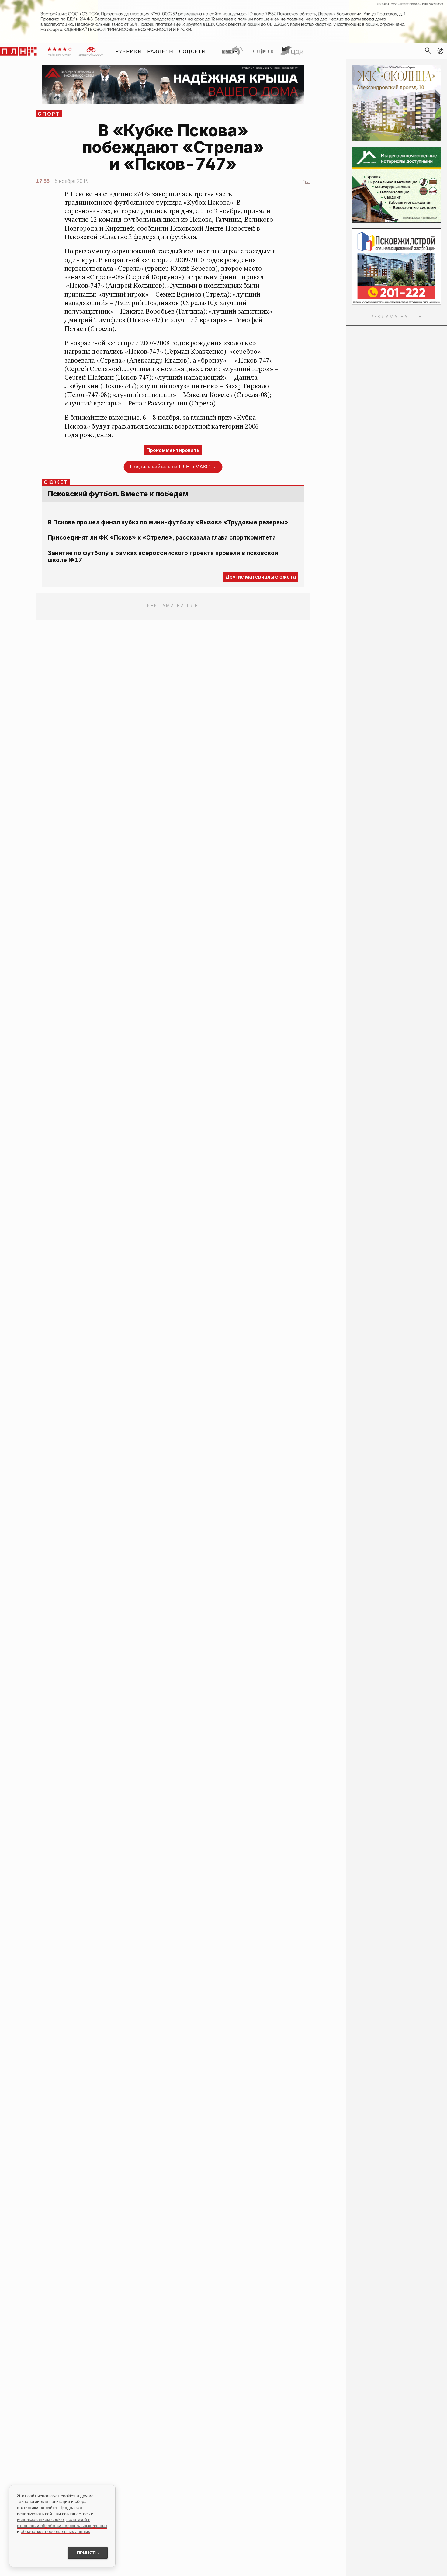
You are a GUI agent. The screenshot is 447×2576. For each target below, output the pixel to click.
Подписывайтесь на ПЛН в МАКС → (173, 467)
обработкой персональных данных (55, 2531)
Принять (88, 2553)
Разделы (161, 51)
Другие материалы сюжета (261, 577)
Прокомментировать (173, 450)
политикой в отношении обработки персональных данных (62, 2522)
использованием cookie (40, 2519)
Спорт (49, 114)
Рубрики (129, 51)
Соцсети (193, 51)
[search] (428, 51)
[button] (440, 51)
